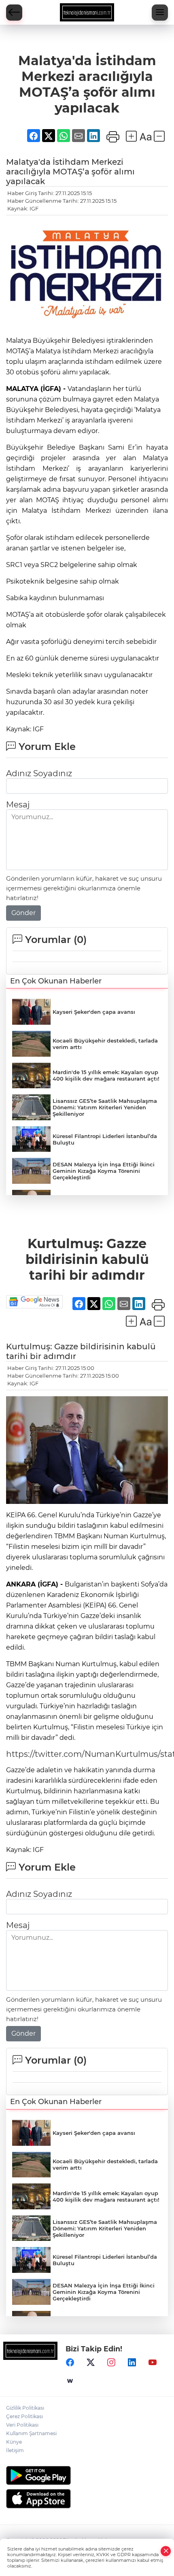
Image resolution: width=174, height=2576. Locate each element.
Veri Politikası (22, 2425)
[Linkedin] (132, 2362)
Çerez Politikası (24, 2416)
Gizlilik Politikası (25, 2408)
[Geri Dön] (14, 13)
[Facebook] (70, 2362)
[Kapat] (166, 2551)
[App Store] (87, 2499)
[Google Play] (87, 2475)
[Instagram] (111, 2362)
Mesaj (18, 805)
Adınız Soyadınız (39, 773)
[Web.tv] (70, 2381)
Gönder (23, 913)
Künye (14, 2442)
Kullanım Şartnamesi (31, 2433)
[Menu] (160, 13)
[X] (91, 2362)
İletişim (15, 2450)
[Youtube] (153, 2362)
